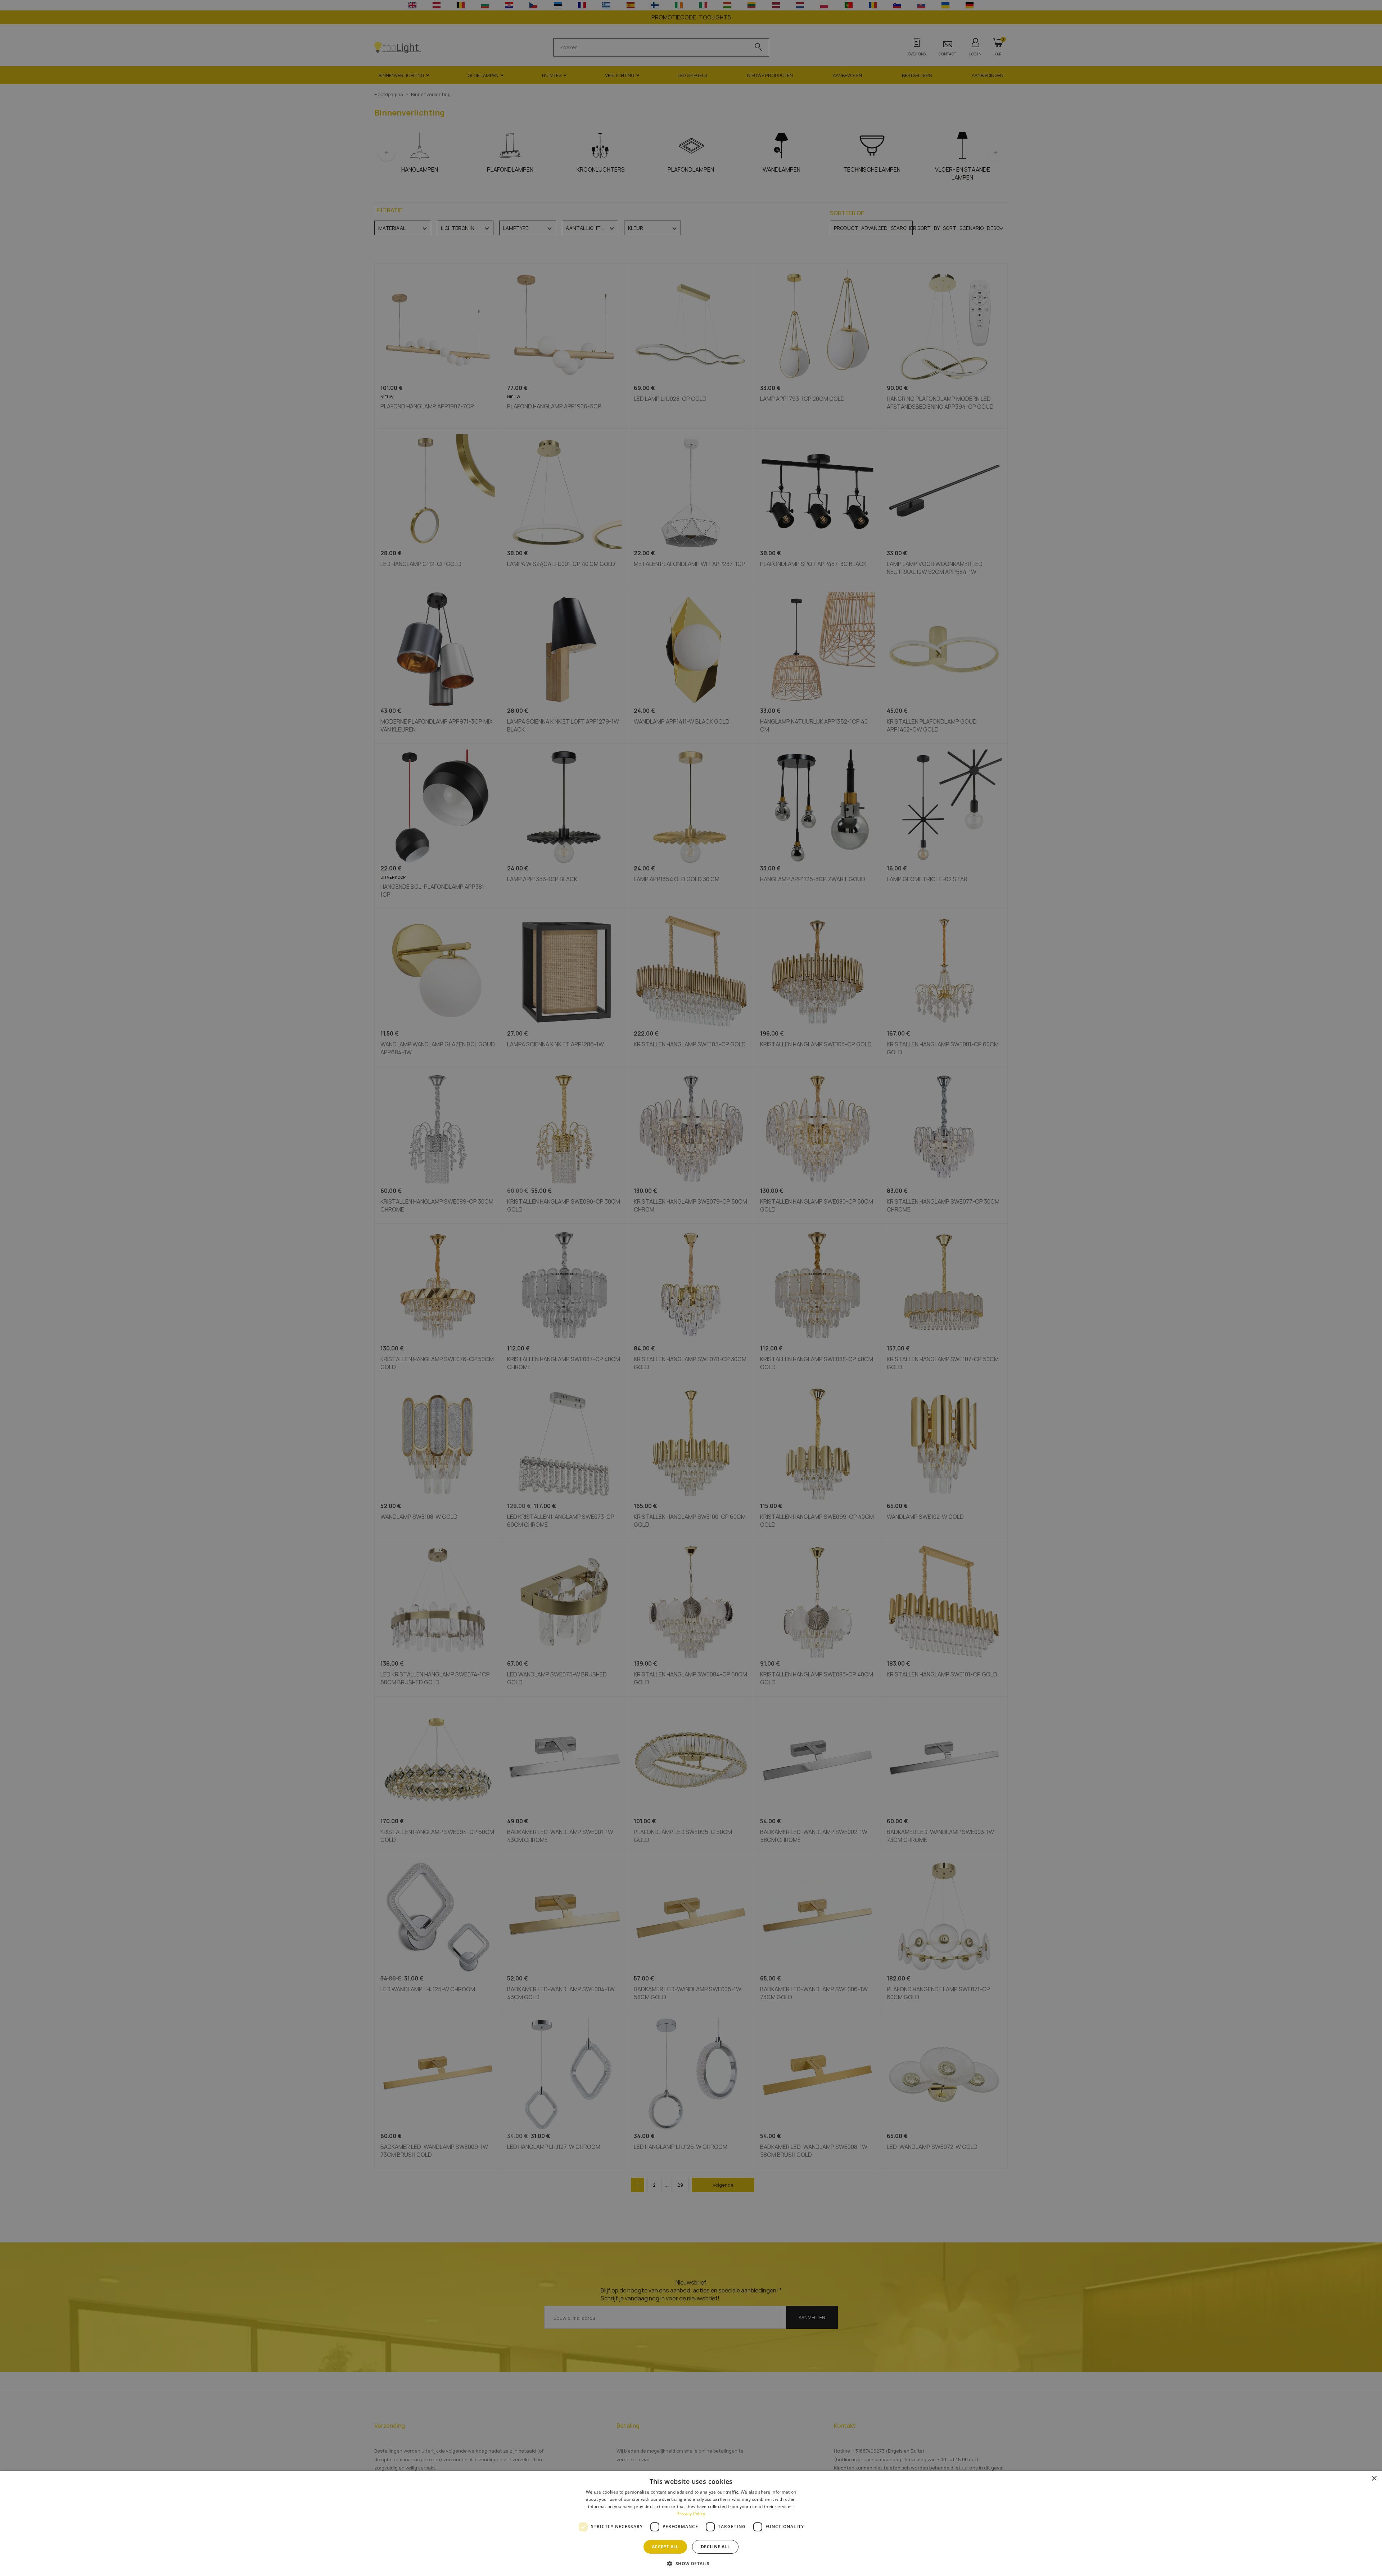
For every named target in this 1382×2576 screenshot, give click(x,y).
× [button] (1374, 2479)
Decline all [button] (715, 2547)
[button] (691, 2563)
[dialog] (691, 2523)
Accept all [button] (665, 2547)
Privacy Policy (691, 2514)
